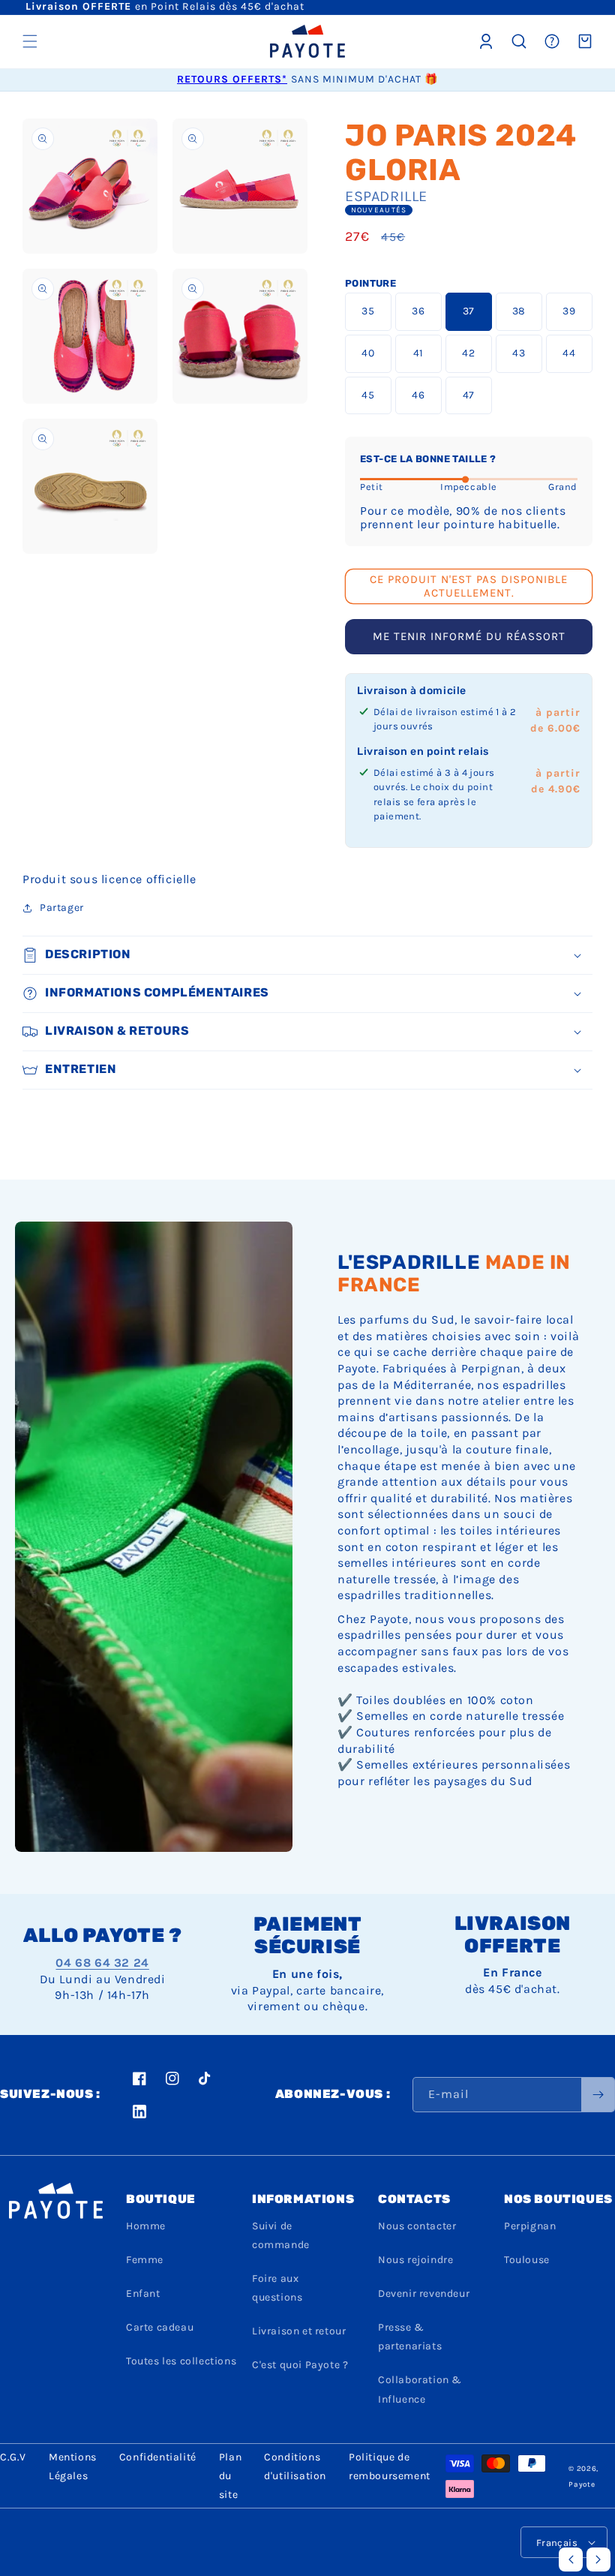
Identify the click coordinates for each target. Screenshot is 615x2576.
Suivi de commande (281, 2235)
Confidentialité (158, 2457)
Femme (145, 2260)
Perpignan (530, 2226)
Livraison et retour (299, 2331)
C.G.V (13, 2457)
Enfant (143, 2293)
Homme (146, 2226)
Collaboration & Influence (420, 2389)
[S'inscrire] (598, 2095)
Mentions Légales (73, 2466)
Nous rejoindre (415, 2260)
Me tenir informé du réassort (469, 636)
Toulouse (527, 2260)
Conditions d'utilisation (295, 2466)
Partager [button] (62, 908)
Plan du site (230, 2476)
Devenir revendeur (424, 2293)
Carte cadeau (160, 2327)
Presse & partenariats (410, 2337)
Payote (582, 2484)
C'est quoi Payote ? (300, 2365)
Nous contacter (417, 2226)
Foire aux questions (277, 2288)
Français (557, 2543)
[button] (30, 41)
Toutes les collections (181, 2361)
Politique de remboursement (390, 2466)
